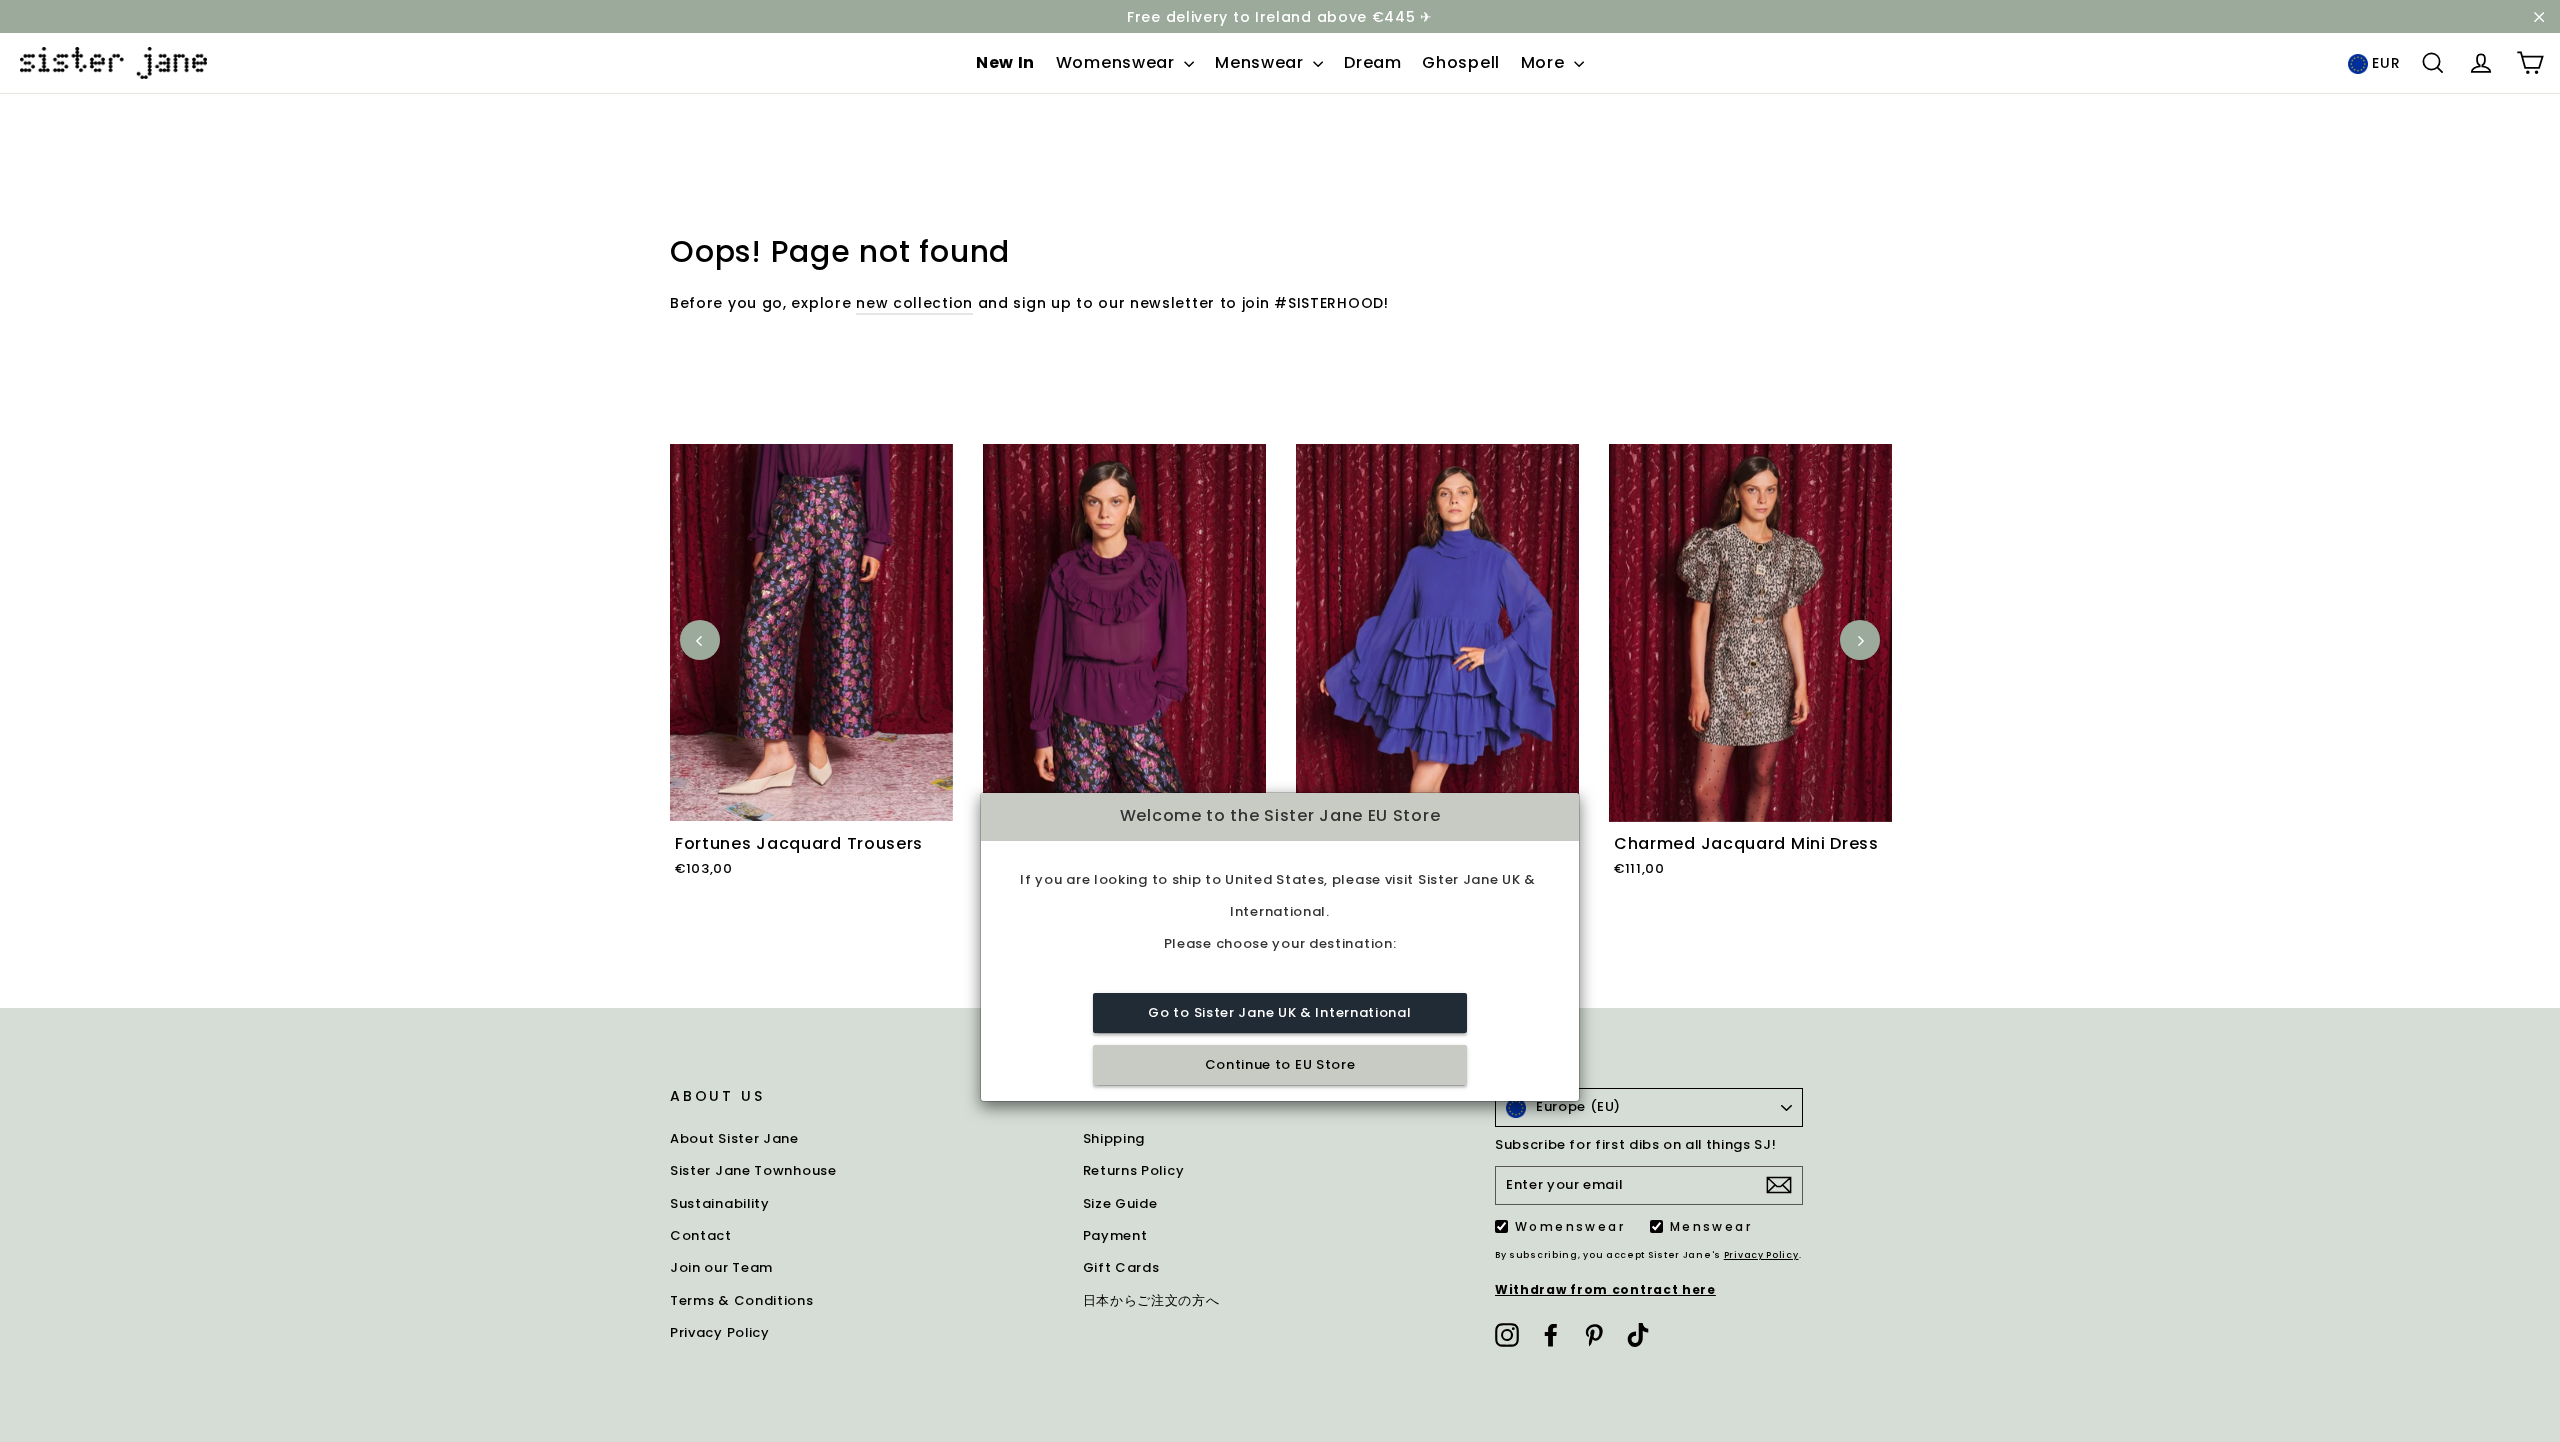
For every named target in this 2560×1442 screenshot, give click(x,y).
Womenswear (1118, 62)
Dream (1373, 62)
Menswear (1261, 62)
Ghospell (1461, 62)
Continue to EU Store (1280, 1064)
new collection (914, 303)
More (1545, 62)
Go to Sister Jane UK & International (1279, 1012)
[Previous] (700, 640)
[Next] (1860, 640)
